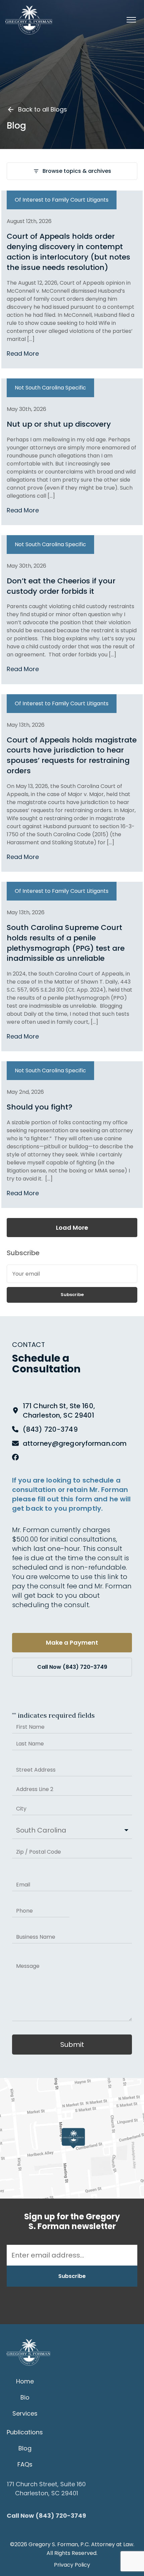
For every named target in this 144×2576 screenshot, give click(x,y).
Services (25, 2413)
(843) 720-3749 (50, 1429)
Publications (25, 2432)
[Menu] (131, 20)
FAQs (25, 2464)
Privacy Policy (72, 2565)
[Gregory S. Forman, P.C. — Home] (29, 20)
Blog (25, 2448)
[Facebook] (15, 1457)
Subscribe (72, 1295)
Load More (72, 1228)
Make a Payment (72, 1642)
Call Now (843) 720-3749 (72, 1667)
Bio (25, 2397)
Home (25, 2381)
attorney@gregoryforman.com (75, 1443)
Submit (72, 2045)
